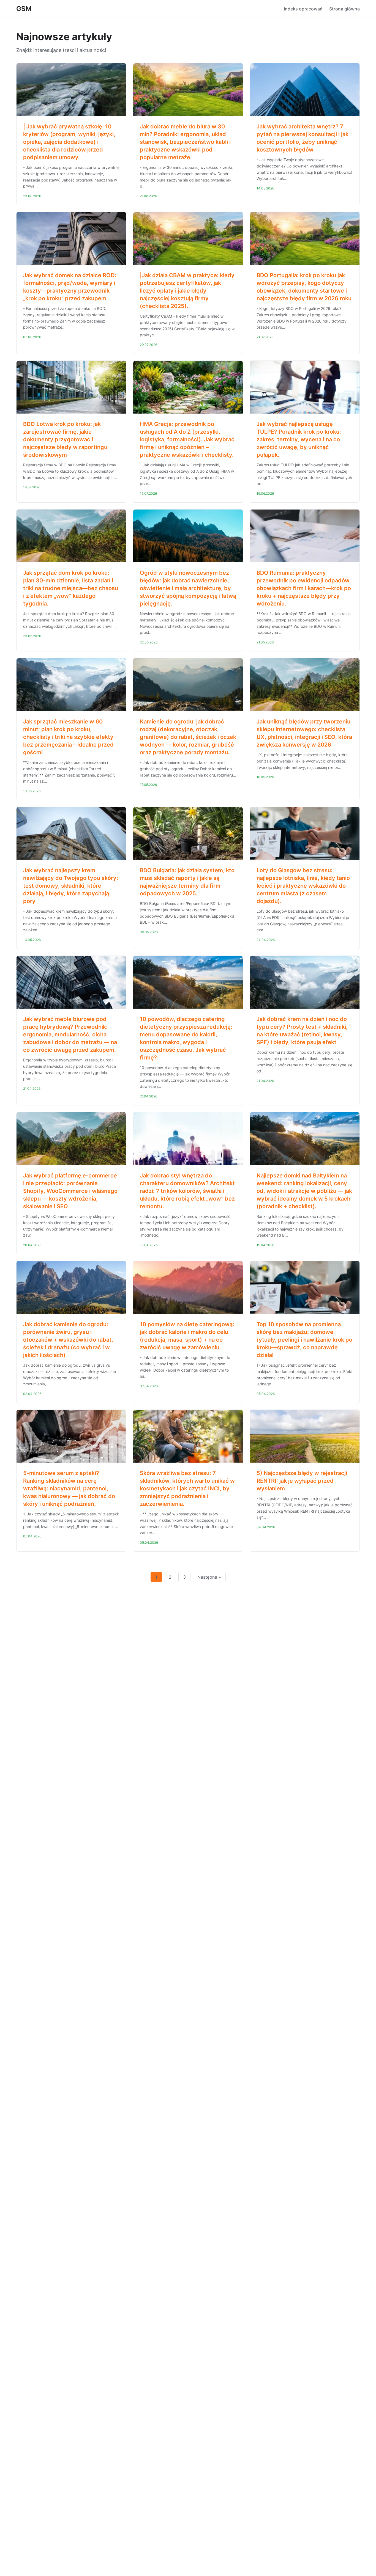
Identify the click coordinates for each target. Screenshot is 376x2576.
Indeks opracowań (303, 9)
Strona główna (344, 9)
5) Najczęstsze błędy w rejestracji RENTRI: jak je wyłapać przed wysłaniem (302, 1481)
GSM (24, 9)
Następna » (209, 1577)
